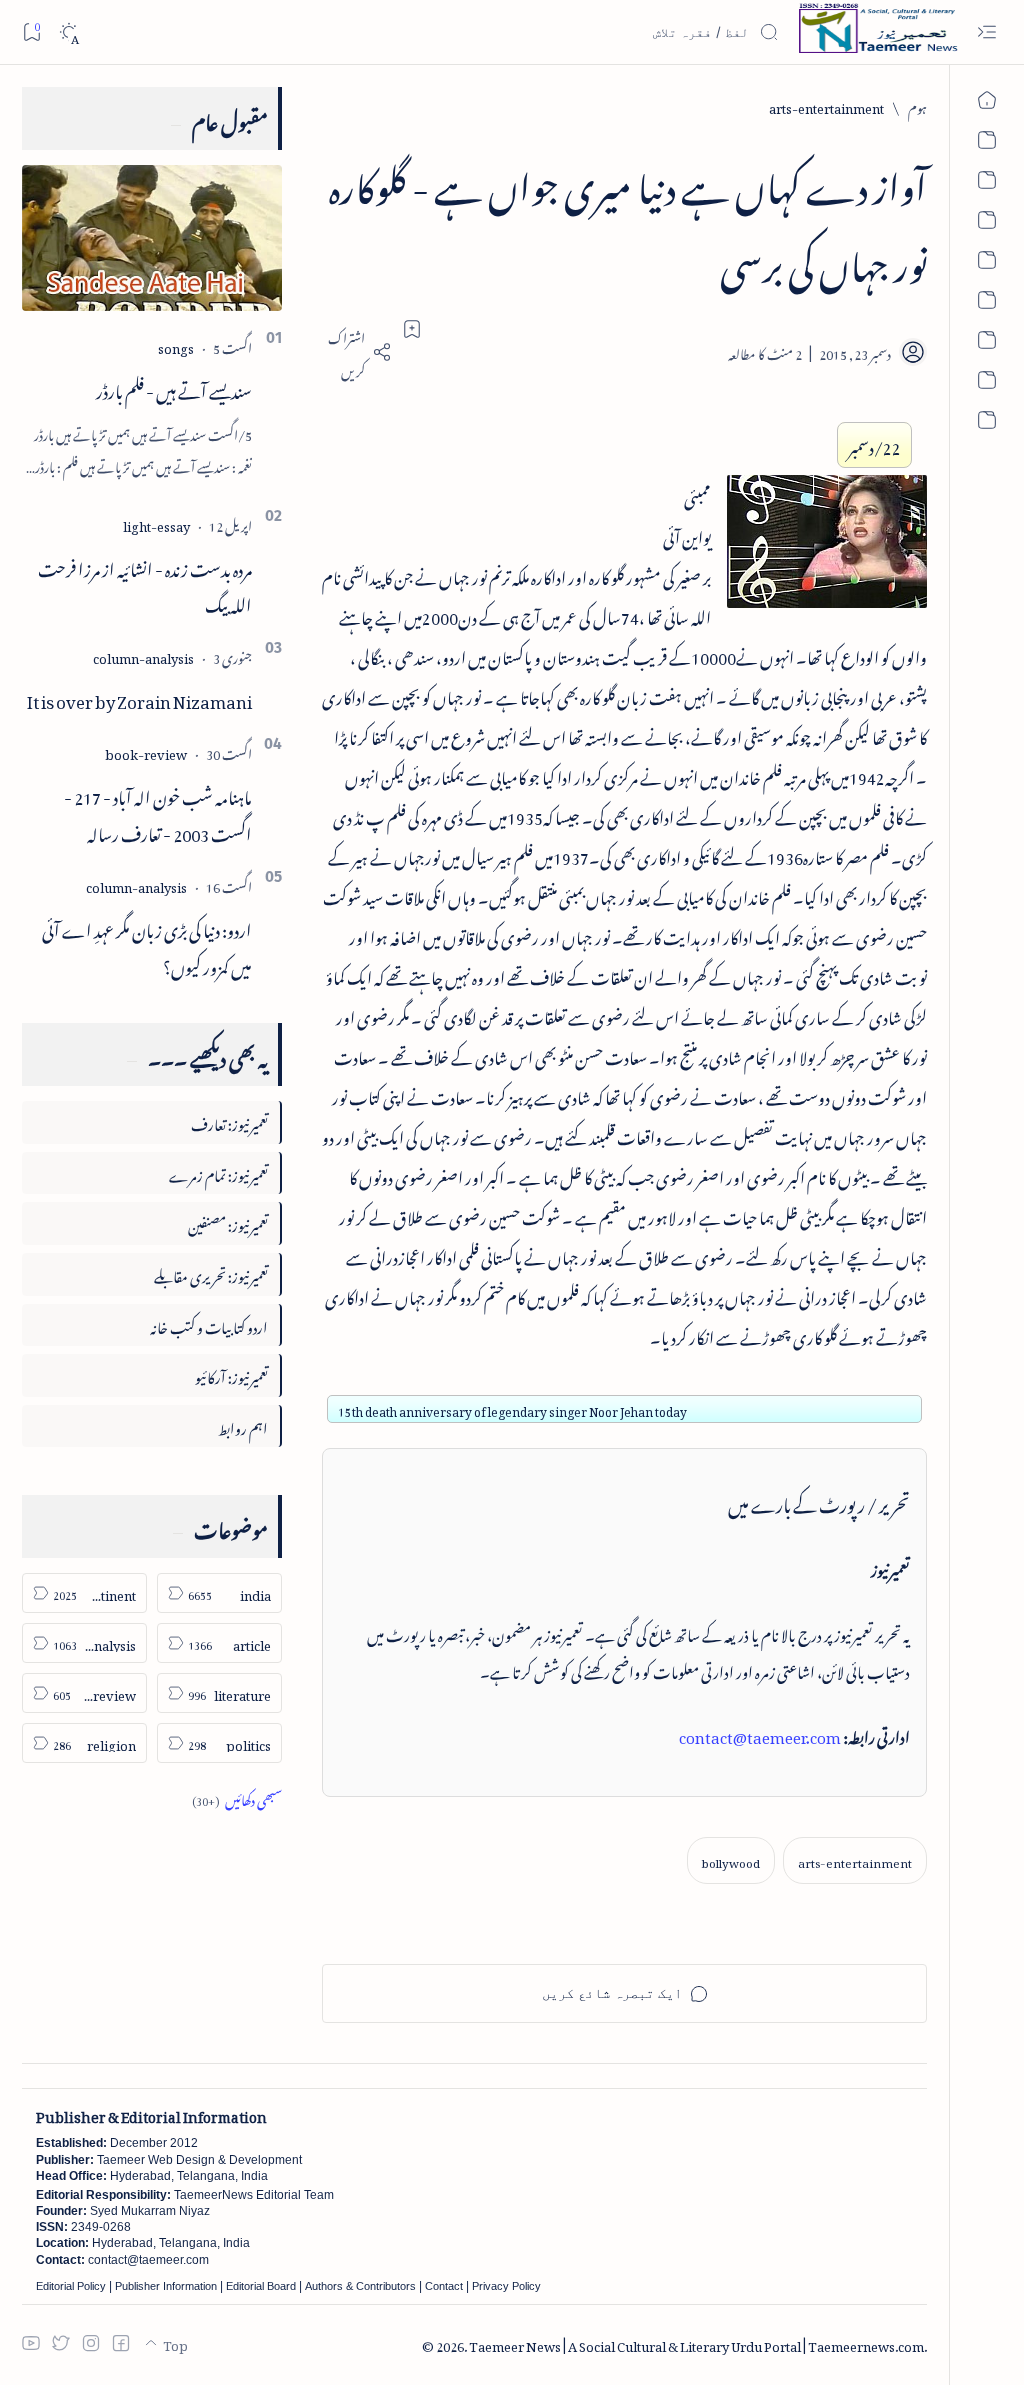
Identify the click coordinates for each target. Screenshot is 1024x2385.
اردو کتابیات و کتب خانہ (209, 1324)
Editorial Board (261, 2286)
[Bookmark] (31, 31)
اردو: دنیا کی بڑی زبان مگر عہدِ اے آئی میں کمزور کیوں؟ (147, 945)
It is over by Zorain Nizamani (139, 698)
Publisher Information (166, 2286)
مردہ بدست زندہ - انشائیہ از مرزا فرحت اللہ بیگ (145, 584)
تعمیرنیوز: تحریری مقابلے (211, 1273)
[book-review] (146, 751)
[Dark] (68, 32)
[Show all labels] (237, 1797)
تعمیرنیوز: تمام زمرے (218, 1172)
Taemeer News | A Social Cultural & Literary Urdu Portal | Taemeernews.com (696, 2343)
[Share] (357, 352)
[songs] (176, 345)
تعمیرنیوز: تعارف (229, 1121)
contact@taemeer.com (760, 1734)
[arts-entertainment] (855, 1860)
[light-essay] (156, 523)
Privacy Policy (506, 2286)
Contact (444, 2286)
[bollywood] (731, 1860)
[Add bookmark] (412, 329)
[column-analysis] (143, 655)
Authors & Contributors (360, 2286)
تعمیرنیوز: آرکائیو (231, 1374)
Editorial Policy (71, 2286)
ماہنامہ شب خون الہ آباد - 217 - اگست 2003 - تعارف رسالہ (158, 812)
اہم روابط (243, 1425)
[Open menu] (986, 32)
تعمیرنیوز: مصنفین (228, 1222)
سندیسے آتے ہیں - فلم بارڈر (174, 388)
